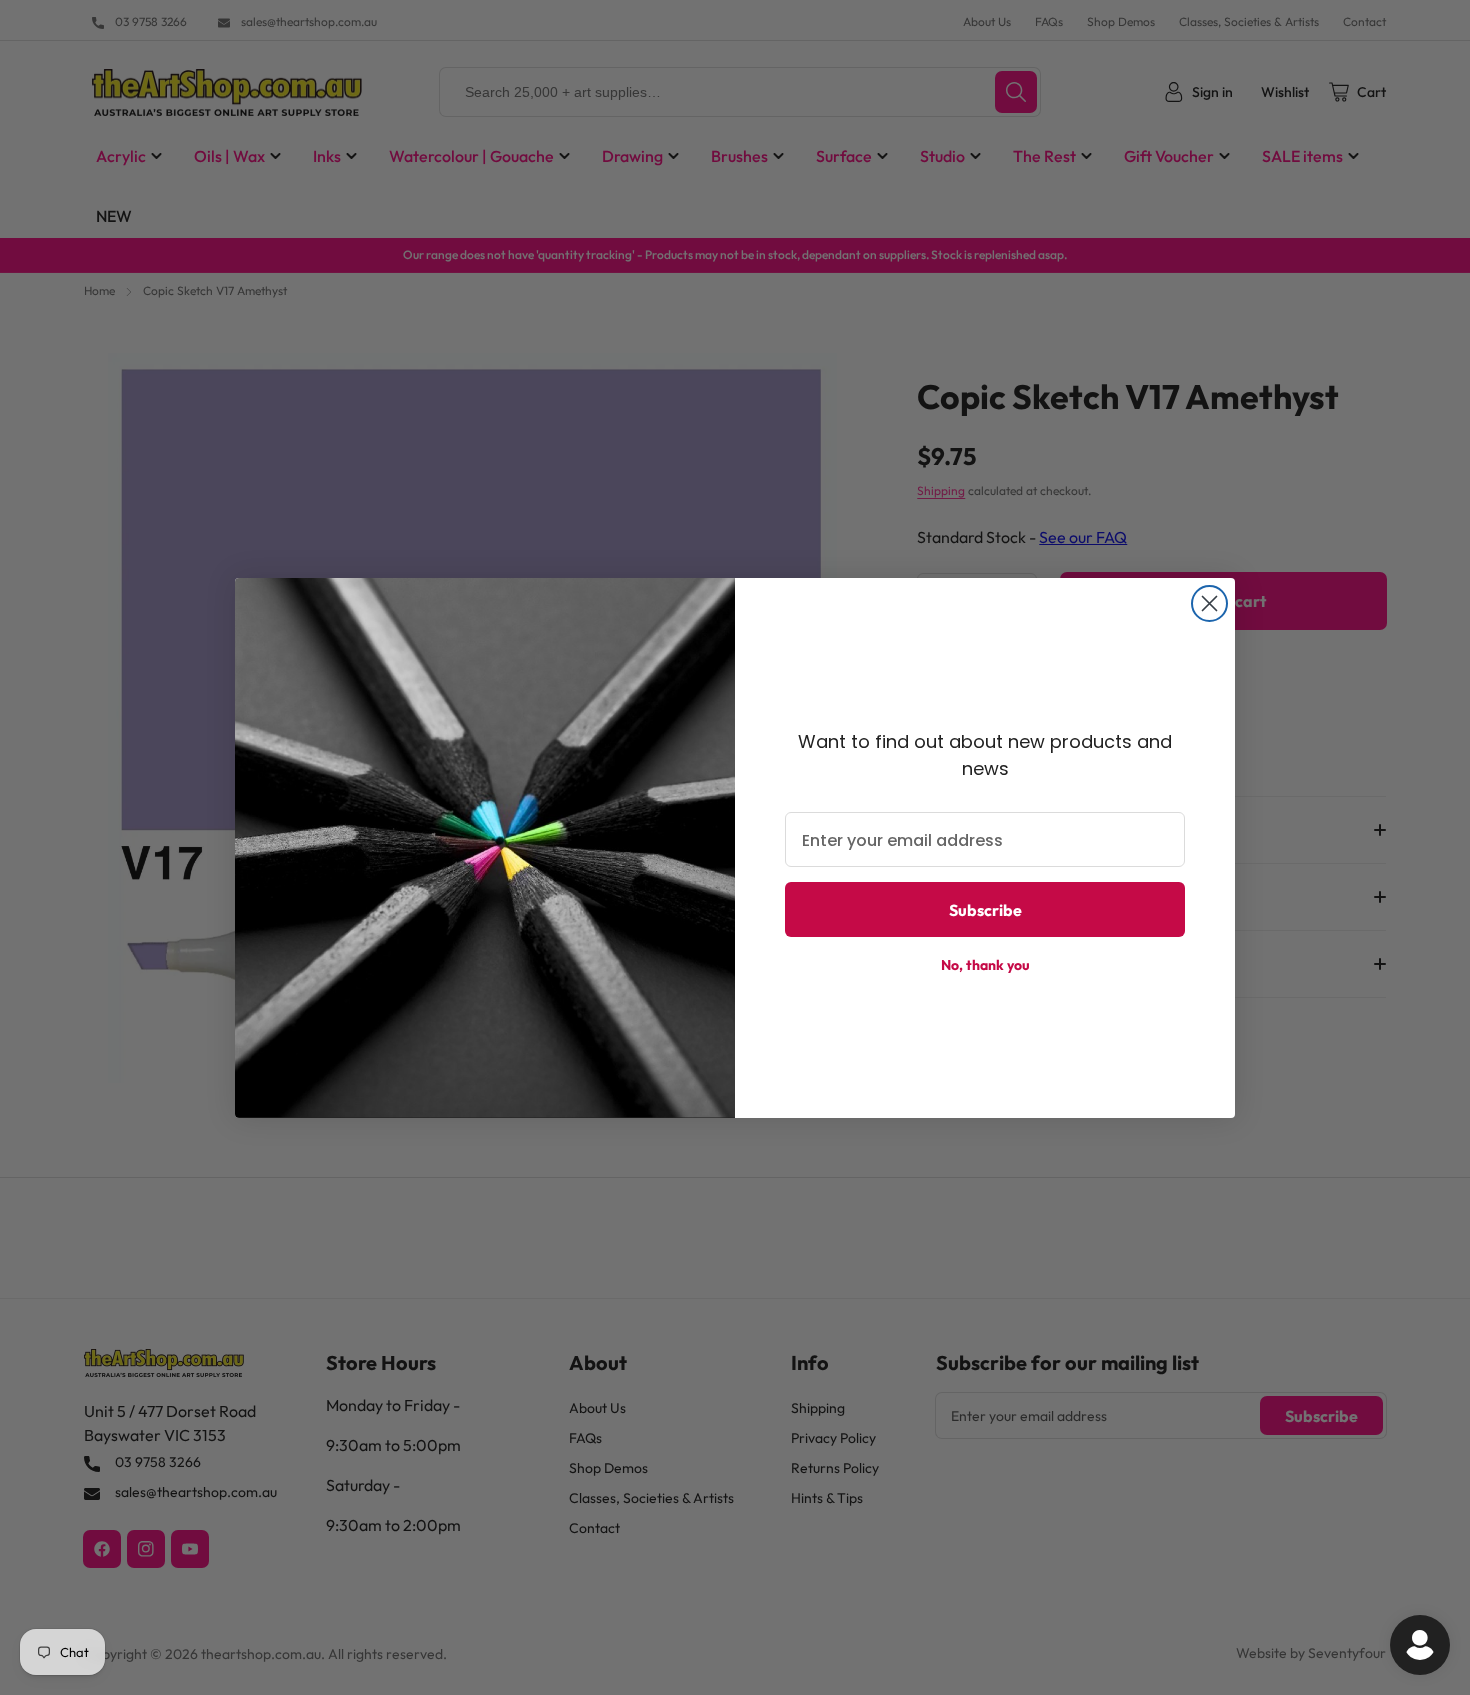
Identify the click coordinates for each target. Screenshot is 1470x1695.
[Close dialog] (1209, 603)
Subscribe (985, 910)
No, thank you (985, 965)
